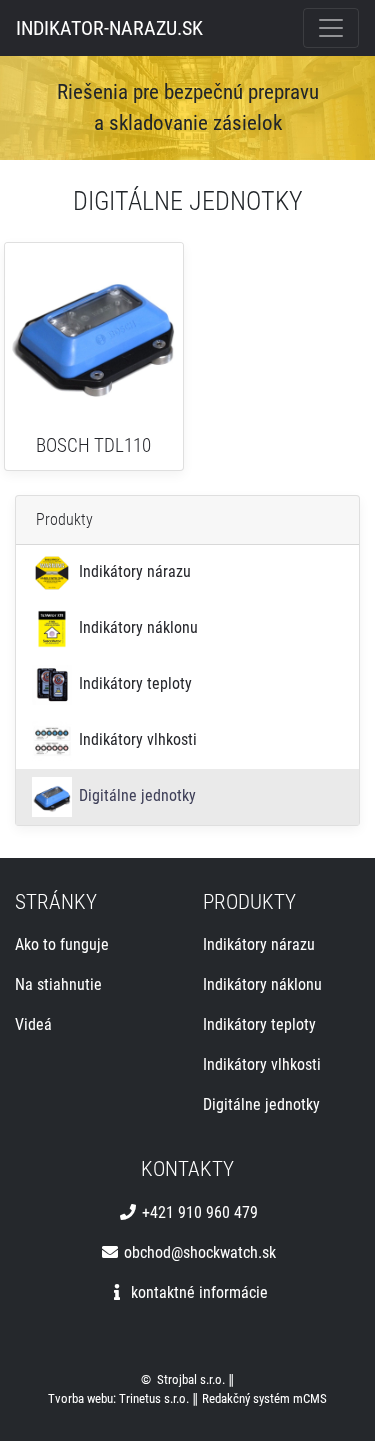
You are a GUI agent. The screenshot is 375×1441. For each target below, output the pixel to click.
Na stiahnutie (58, 984)
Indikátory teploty (133, 683)
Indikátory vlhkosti (136, 739)
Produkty (64, 519)
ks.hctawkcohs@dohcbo (198, 1252)
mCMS (310, 1398)
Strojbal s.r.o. (191, 1379)
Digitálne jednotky (135, 795)
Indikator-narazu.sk (109, 28)
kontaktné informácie (197, 1292)
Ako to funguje (62, 944)
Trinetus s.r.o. (154, 1398)
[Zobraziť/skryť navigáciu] (331, 28)
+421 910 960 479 (198, 1212)
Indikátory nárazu (133, 571)
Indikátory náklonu (136, 627)
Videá (33, 1024)
